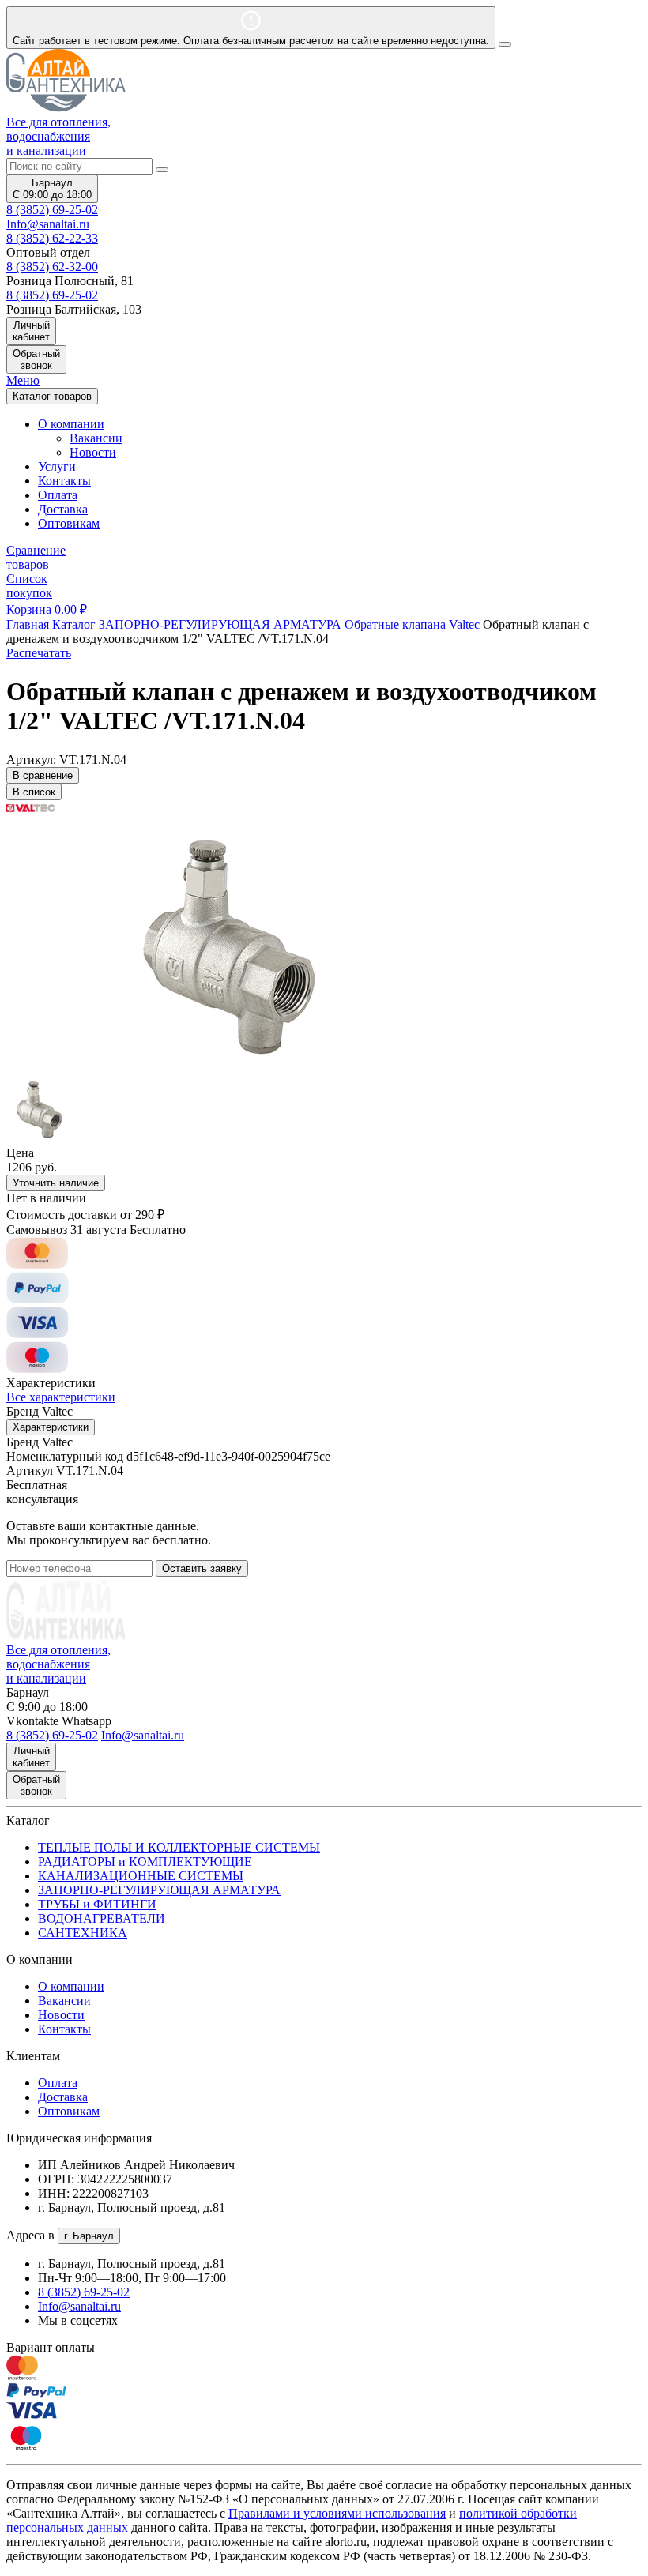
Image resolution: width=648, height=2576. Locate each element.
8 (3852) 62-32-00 (52, 267)
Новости (93, 452)
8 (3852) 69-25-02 (52, 210)
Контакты (64, 481)
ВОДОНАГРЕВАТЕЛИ (102, 1918)
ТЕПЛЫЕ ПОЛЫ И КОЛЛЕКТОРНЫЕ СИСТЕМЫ (179, 1847)
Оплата (58, 495)
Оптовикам (69, 523)
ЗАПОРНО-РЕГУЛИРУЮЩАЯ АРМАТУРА (159, 1890)
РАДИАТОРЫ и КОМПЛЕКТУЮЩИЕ (145, 1861)
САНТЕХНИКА (83, 1933)
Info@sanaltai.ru (79, 2306)
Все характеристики (61, 1397)
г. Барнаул (89, 2236)
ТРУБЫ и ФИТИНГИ (97, 1904)
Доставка (63, 509)
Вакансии (96, 438)
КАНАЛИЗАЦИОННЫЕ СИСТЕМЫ (141, 1876)
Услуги (57, 466)
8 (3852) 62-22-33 (52, 238)
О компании (71, 1986)
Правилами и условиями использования (337, 2513)
